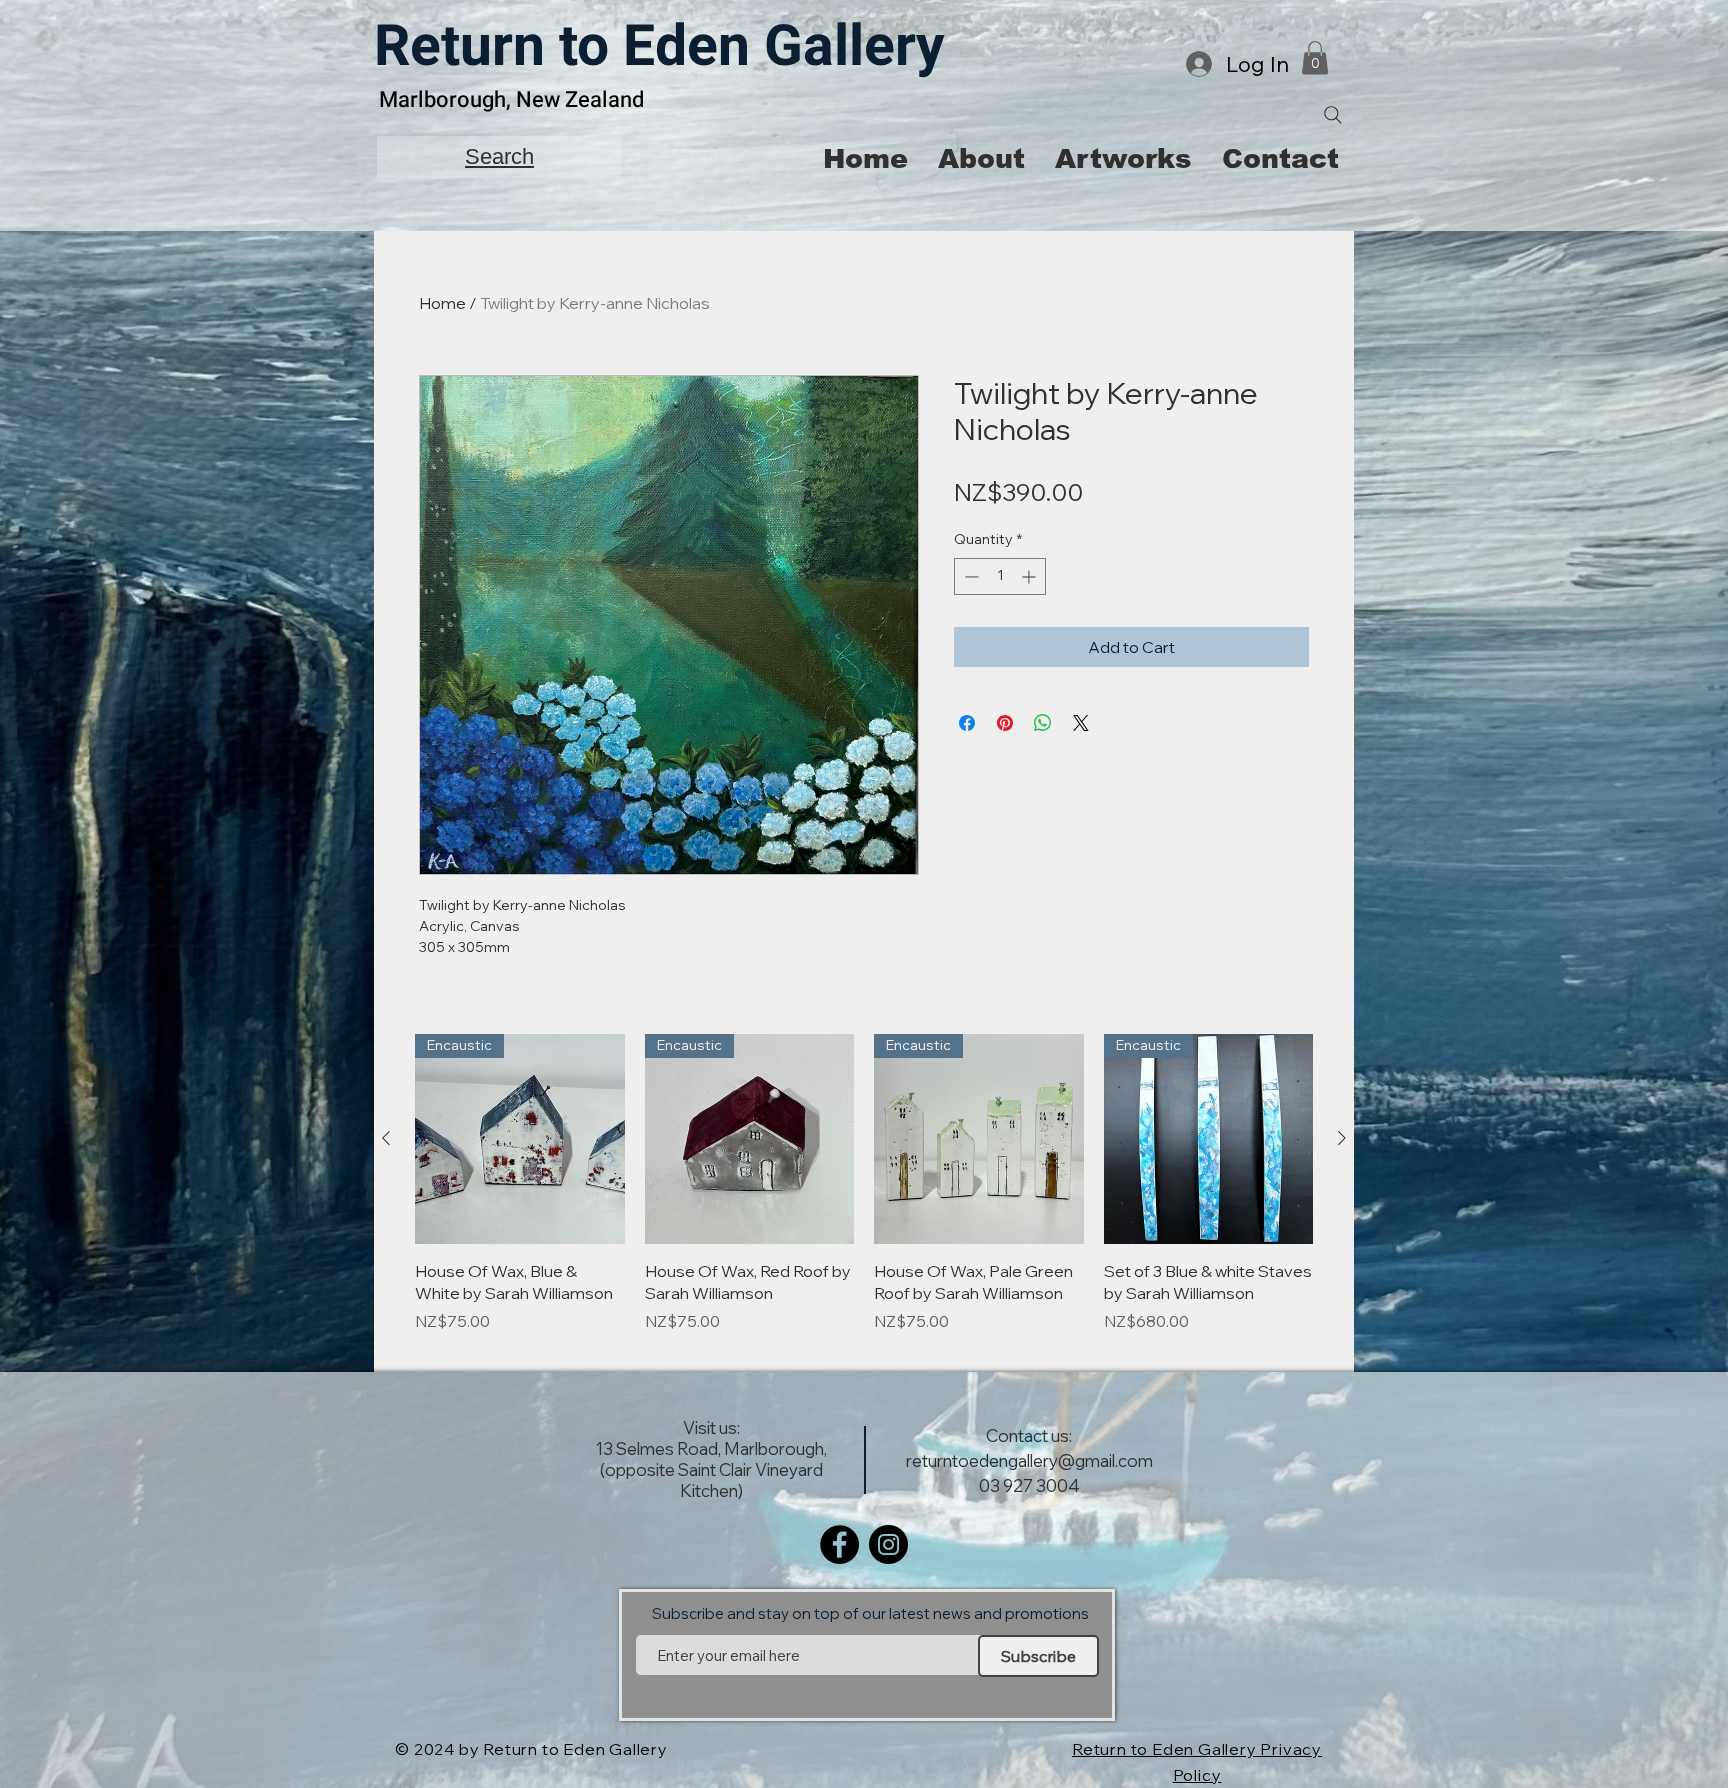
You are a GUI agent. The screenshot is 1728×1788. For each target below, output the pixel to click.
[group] (864, 1194)
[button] (1315, 57)
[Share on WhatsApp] (1043, 723)
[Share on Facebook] (967, 723)
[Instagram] (888, 1544)
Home (442, 303)
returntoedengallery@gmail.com (1029, 1460)
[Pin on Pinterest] (1005, 723)
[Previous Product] (386, 1138)
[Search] (1333, 115)
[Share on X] (1081, 723)
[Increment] (1030, 576)
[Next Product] (1342, 1138)
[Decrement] (969, 576)
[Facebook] (839, 1544)
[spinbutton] (1000, 576)
